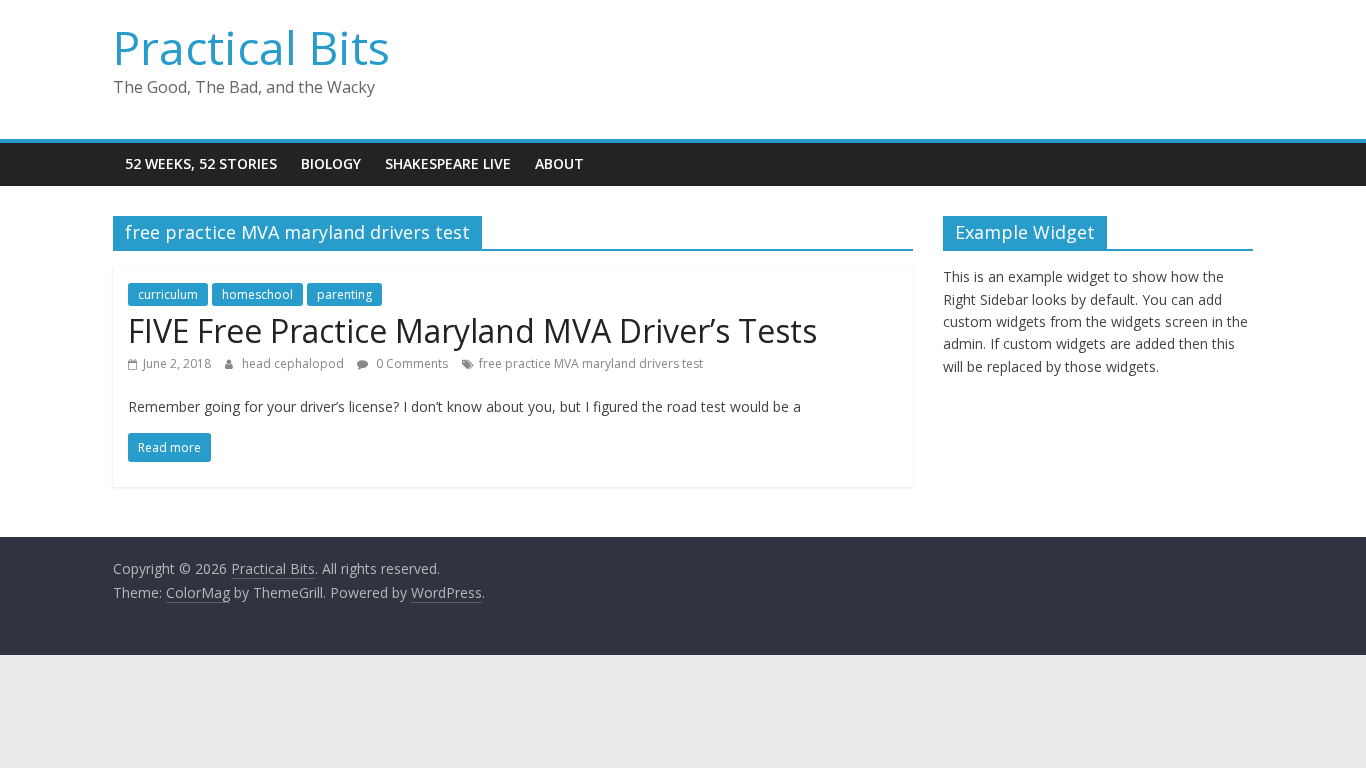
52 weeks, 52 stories (201, 163)
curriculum (168, 294)
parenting (344, 294)
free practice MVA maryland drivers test (591, 363)
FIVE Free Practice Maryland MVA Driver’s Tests (472, 330)
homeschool (257, 294)
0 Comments (410, 363)
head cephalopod (294, 363)
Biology (331, 163)
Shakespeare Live (448, 163)
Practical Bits (251, 47)
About (559, 163)
